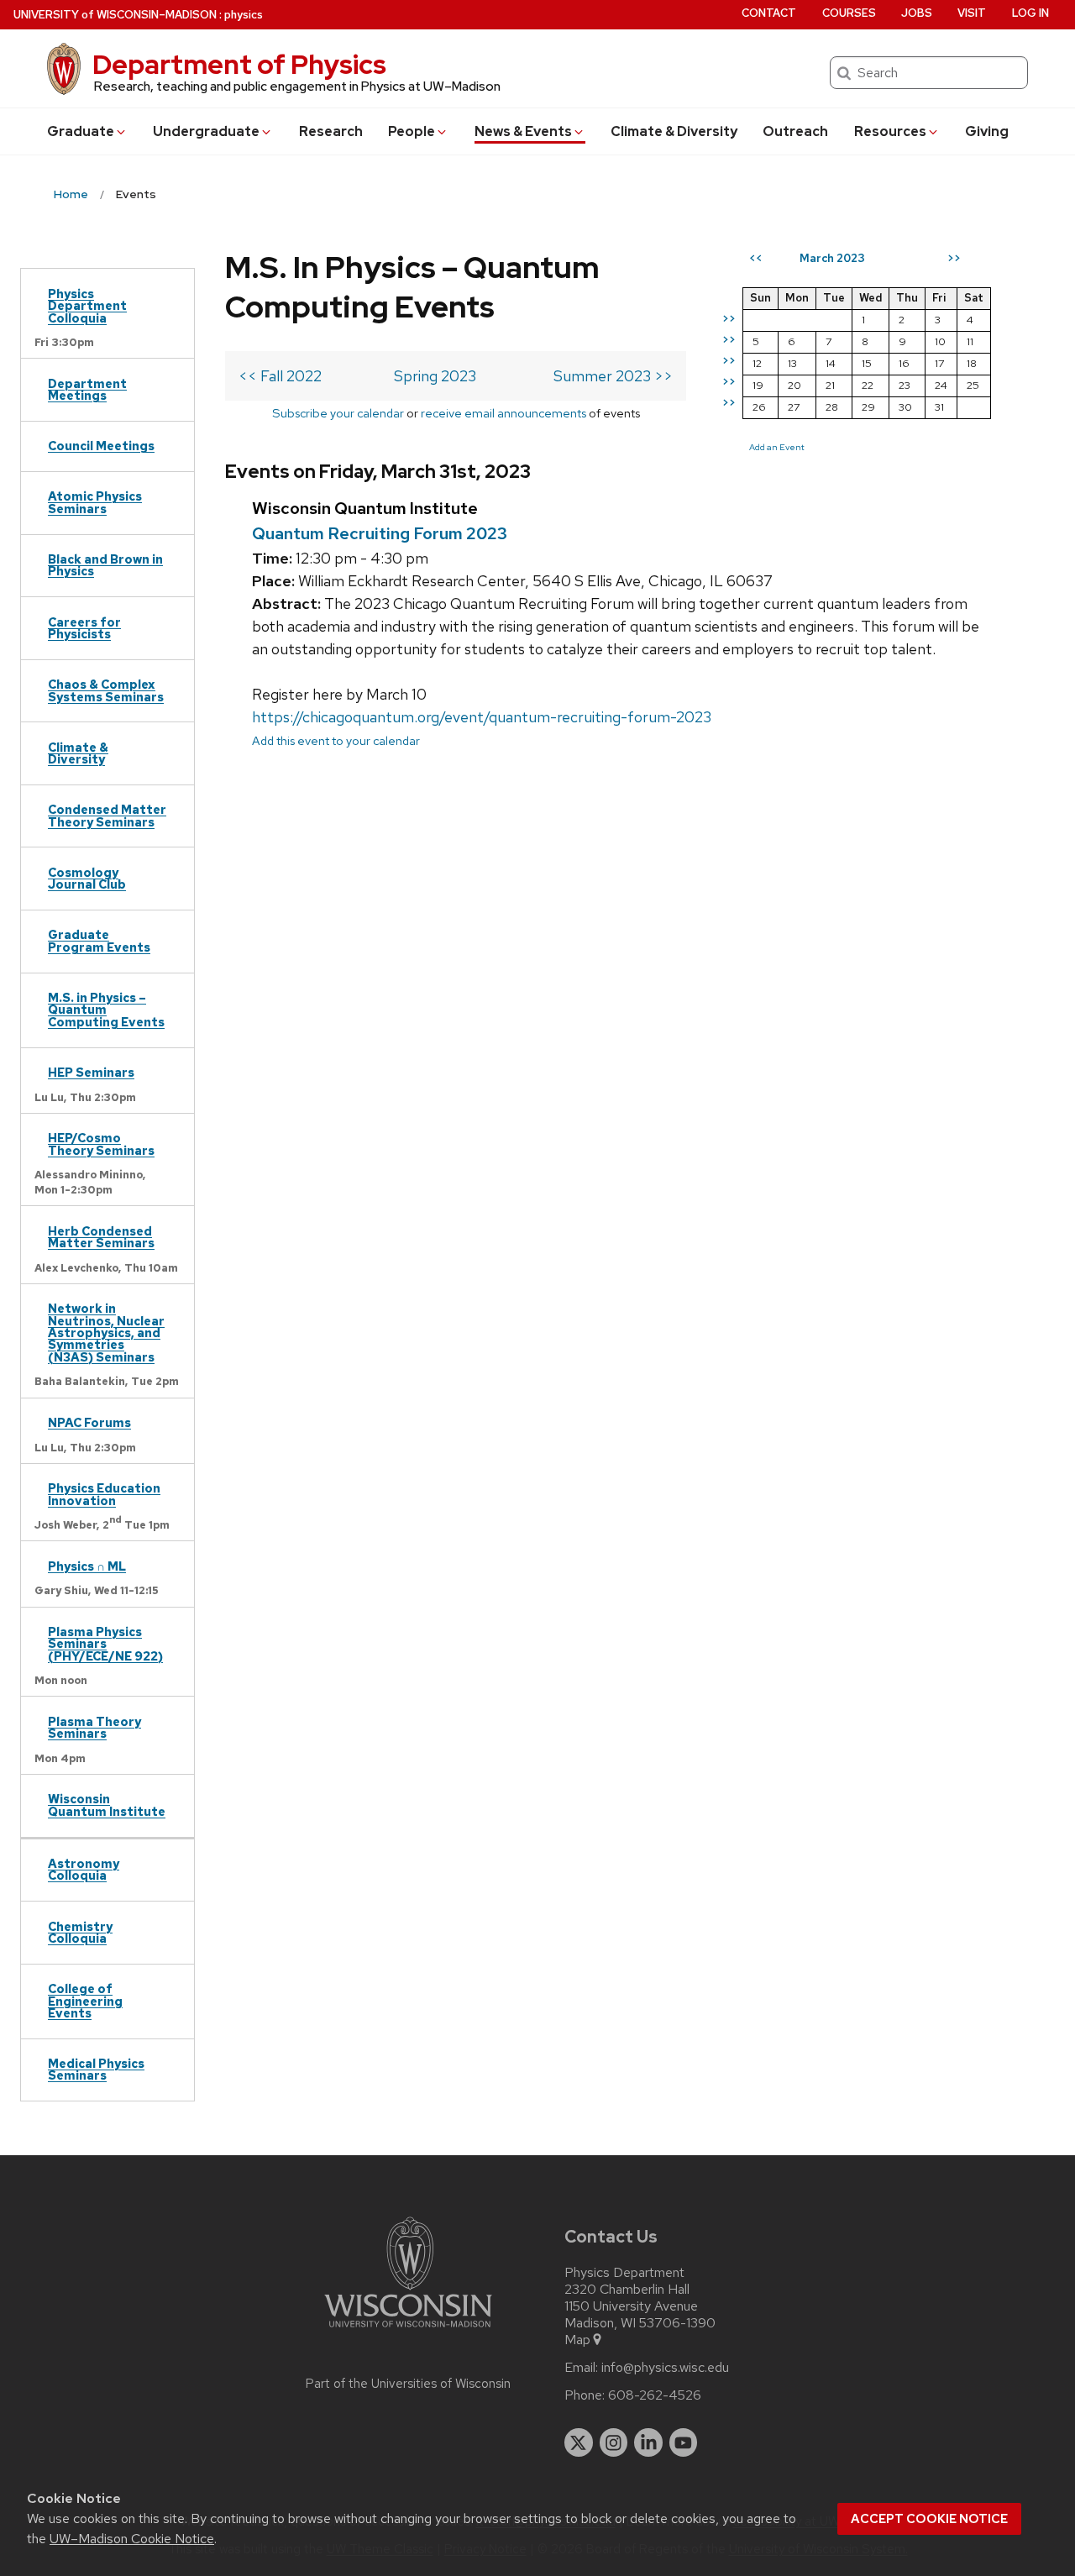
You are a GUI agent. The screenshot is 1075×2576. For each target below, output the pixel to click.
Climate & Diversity (674, 131)
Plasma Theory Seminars (94, 1727)
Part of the (408, 2384)
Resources (890, 131)
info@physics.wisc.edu (665, 2368)
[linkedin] (648, 2442)
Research (331, 131)
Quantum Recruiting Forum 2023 (380, 533)
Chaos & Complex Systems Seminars (106, 690)
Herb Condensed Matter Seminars (101, 1237)
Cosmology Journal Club (87, 878)
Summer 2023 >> (613, 376)
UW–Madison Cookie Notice (132, 2539)
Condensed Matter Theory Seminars (107, 815)
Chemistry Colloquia (80, 1932)
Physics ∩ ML (87, 1566)
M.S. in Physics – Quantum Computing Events (106, 1010)
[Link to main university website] (408, 2330)
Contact (769, 13)
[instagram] (614, 2442)
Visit (972, 13)
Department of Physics (239, 64)
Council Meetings (101, 446)
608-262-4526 (655, 2395)
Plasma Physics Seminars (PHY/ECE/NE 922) (105, 1644)
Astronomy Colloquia (84, 1869)
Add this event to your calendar (336, 740)
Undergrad (206, 131)
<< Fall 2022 (280, 376)
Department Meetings (87, 389)
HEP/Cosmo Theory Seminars (101, 1144)
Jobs (917, 13)
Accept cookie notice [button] (929, 2519)
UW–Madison (115, 15)
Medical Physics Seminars (96, 2069)
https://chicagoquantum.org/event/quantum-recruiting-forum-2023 (482, 717)
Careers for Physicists (84, 628)
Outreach (795, 131)
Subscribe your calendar (338, 413)
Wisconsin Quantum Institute (107, 1805)
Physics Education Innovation (104, 1494)
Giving (987, 131)
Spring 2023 (435, 376)
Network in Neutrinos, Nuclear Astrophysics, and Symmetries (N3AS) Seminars (106, 1333)
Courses (849, 13)
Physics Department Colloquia (87, 306)
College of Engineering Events (85, 2001)
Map (577, 2340)
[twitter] (579, 2442)
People (412, 131)
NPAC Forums (89, 1422)
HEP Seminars (91, 1072)
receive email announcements (503, 413)
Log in (1030, 13)
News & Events (523, 131)
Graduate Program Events (99, 940)
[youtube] (684, 2442)
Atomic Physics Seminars (95, 502)
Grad (81, 131)
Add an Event (777, 447)
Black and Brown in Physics (105, 565)
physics (244, 15)
